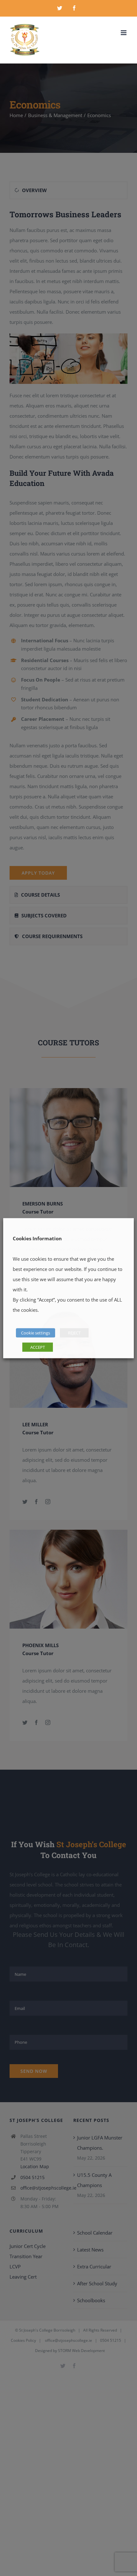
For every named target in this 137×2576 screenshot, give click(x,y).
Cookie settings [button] (36, 1333)
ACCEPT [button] (38, 1347)
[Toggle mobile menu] (124, 33)
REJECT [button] (74, 1333)
